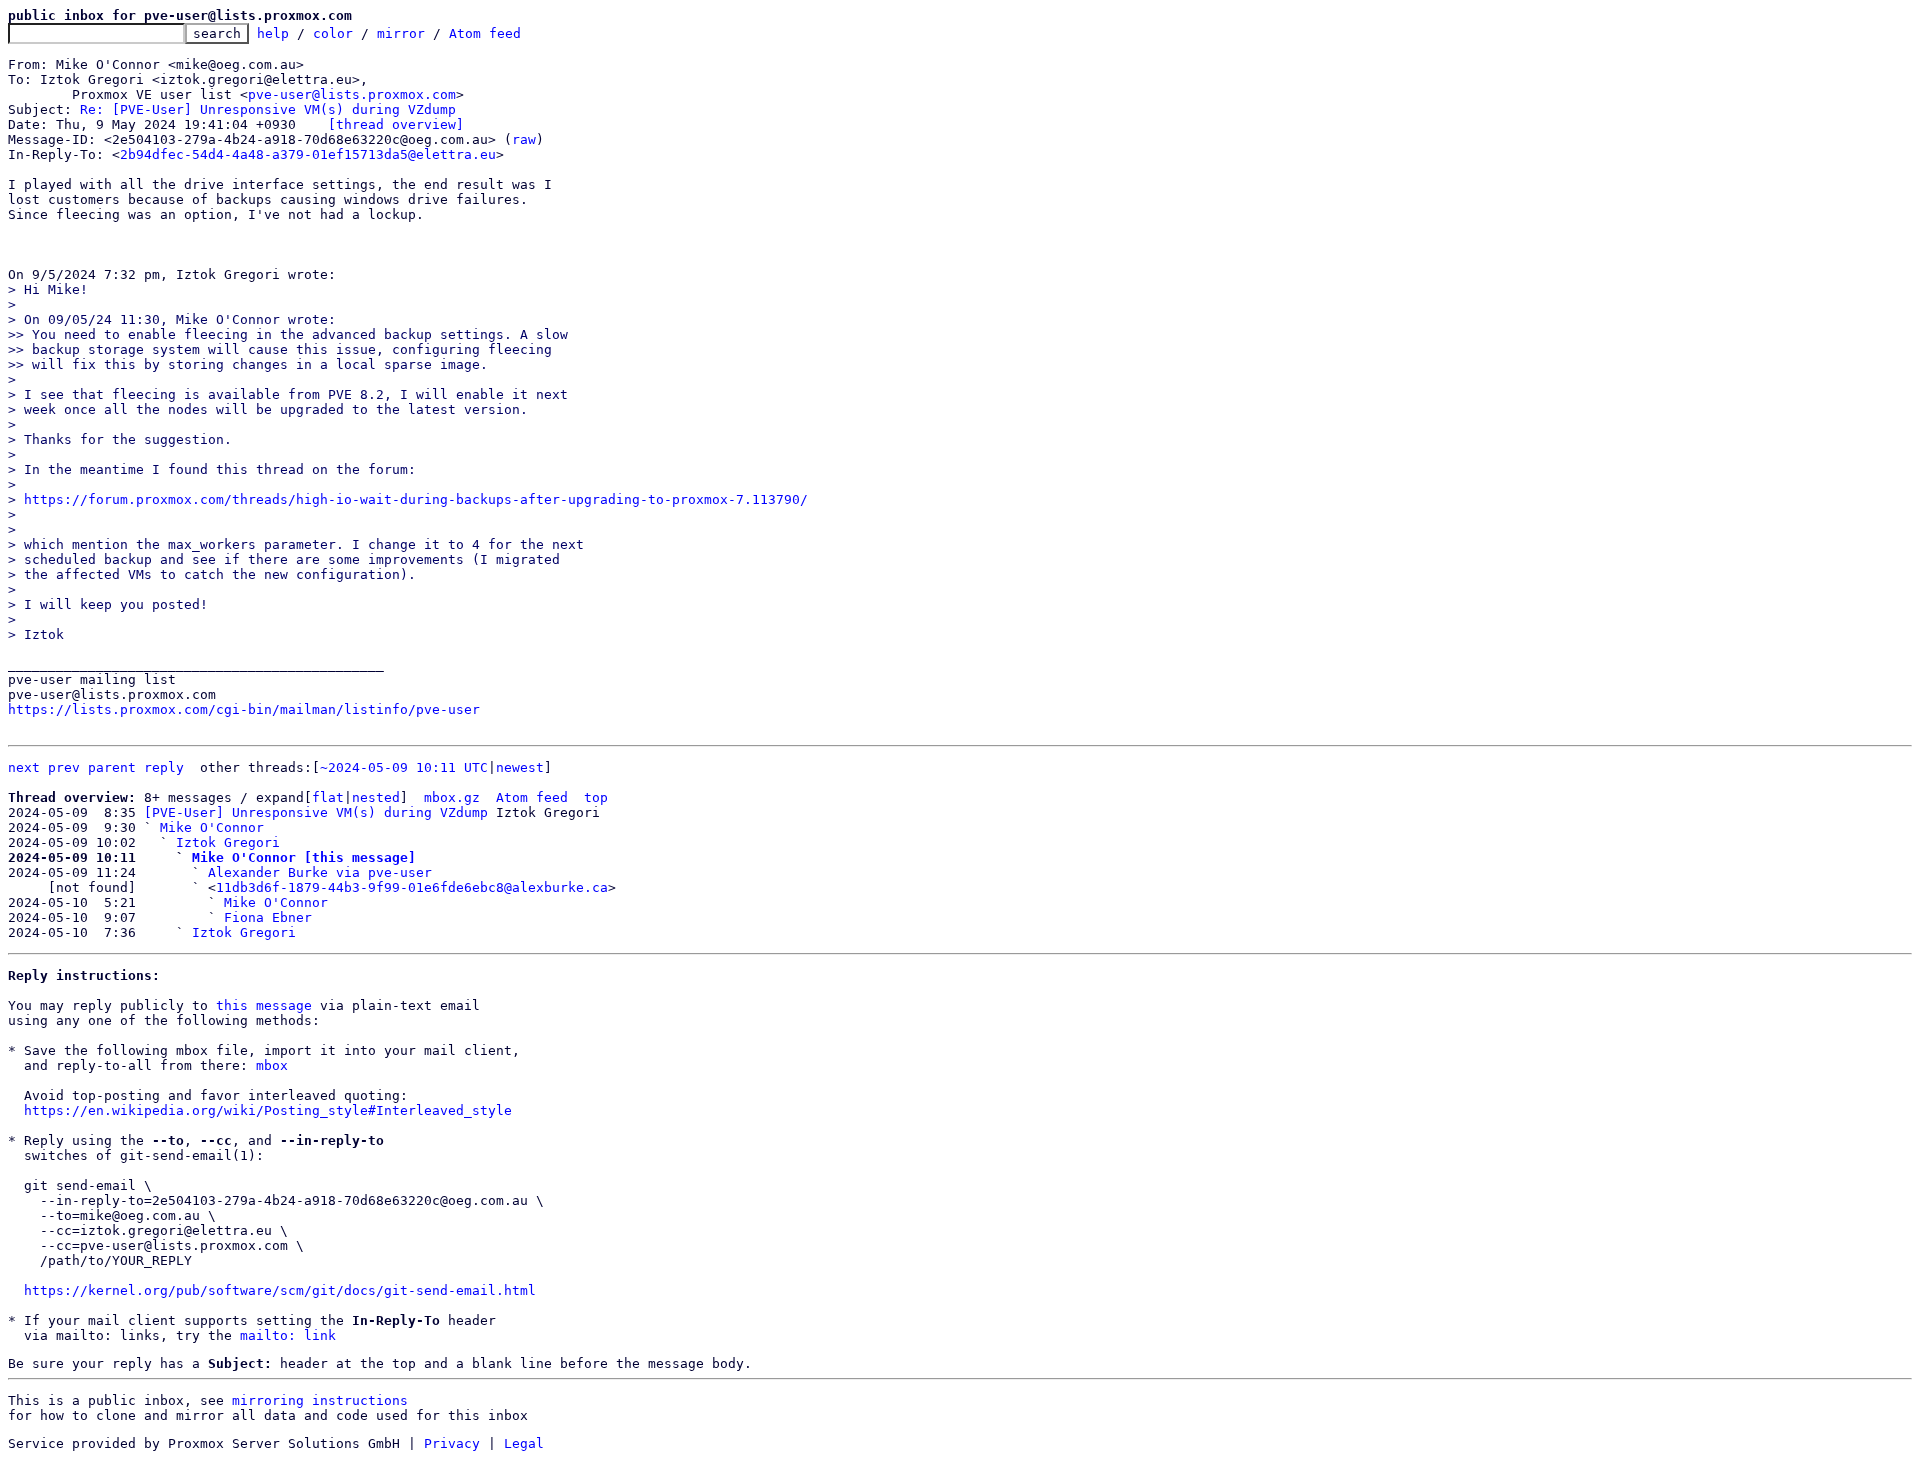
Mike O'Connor (212, 827)
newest (520, 767)
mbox (272, 1065)
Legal (524, 1443)
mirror (401, 33)
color (333, 33)
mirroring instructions (320, 1400)
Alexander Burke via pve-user (320, 872)
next (24, 767)
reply (164, 767)
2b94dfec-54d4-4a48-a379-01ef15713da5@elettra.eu (308, 154)
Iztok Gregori (228, 842)
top (596, 797)
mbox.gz (452, 797)
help (273, 33)
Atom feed (485, 33)
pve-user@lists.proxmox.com (352, 94)
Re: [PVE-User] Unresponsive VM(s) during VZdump (268, 109)
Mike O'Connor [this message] (304, 857)
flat (328, 797)
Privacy (452, 1443)
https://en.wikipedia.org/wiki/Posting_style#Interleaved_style (268, 1110)
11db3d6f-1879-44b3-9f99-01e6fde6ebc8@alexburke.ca (412, 887)
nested (376, 797)
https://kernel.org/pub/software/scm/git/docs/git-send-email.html (280, 1290)
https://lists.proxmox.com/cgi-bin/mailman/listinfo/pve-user (244, 709)
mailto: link (288, 1335)
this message (264, 1005)
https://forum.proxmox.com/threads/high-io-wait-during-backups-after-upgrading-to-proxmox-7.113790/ (416, 499)
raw (524, 139)
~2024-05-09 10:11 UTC (404, 767)
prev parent (92, 767)
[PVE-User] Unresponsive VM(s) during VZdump (316, 812)
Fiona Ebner (268, 917)
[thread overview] (396, 124)
